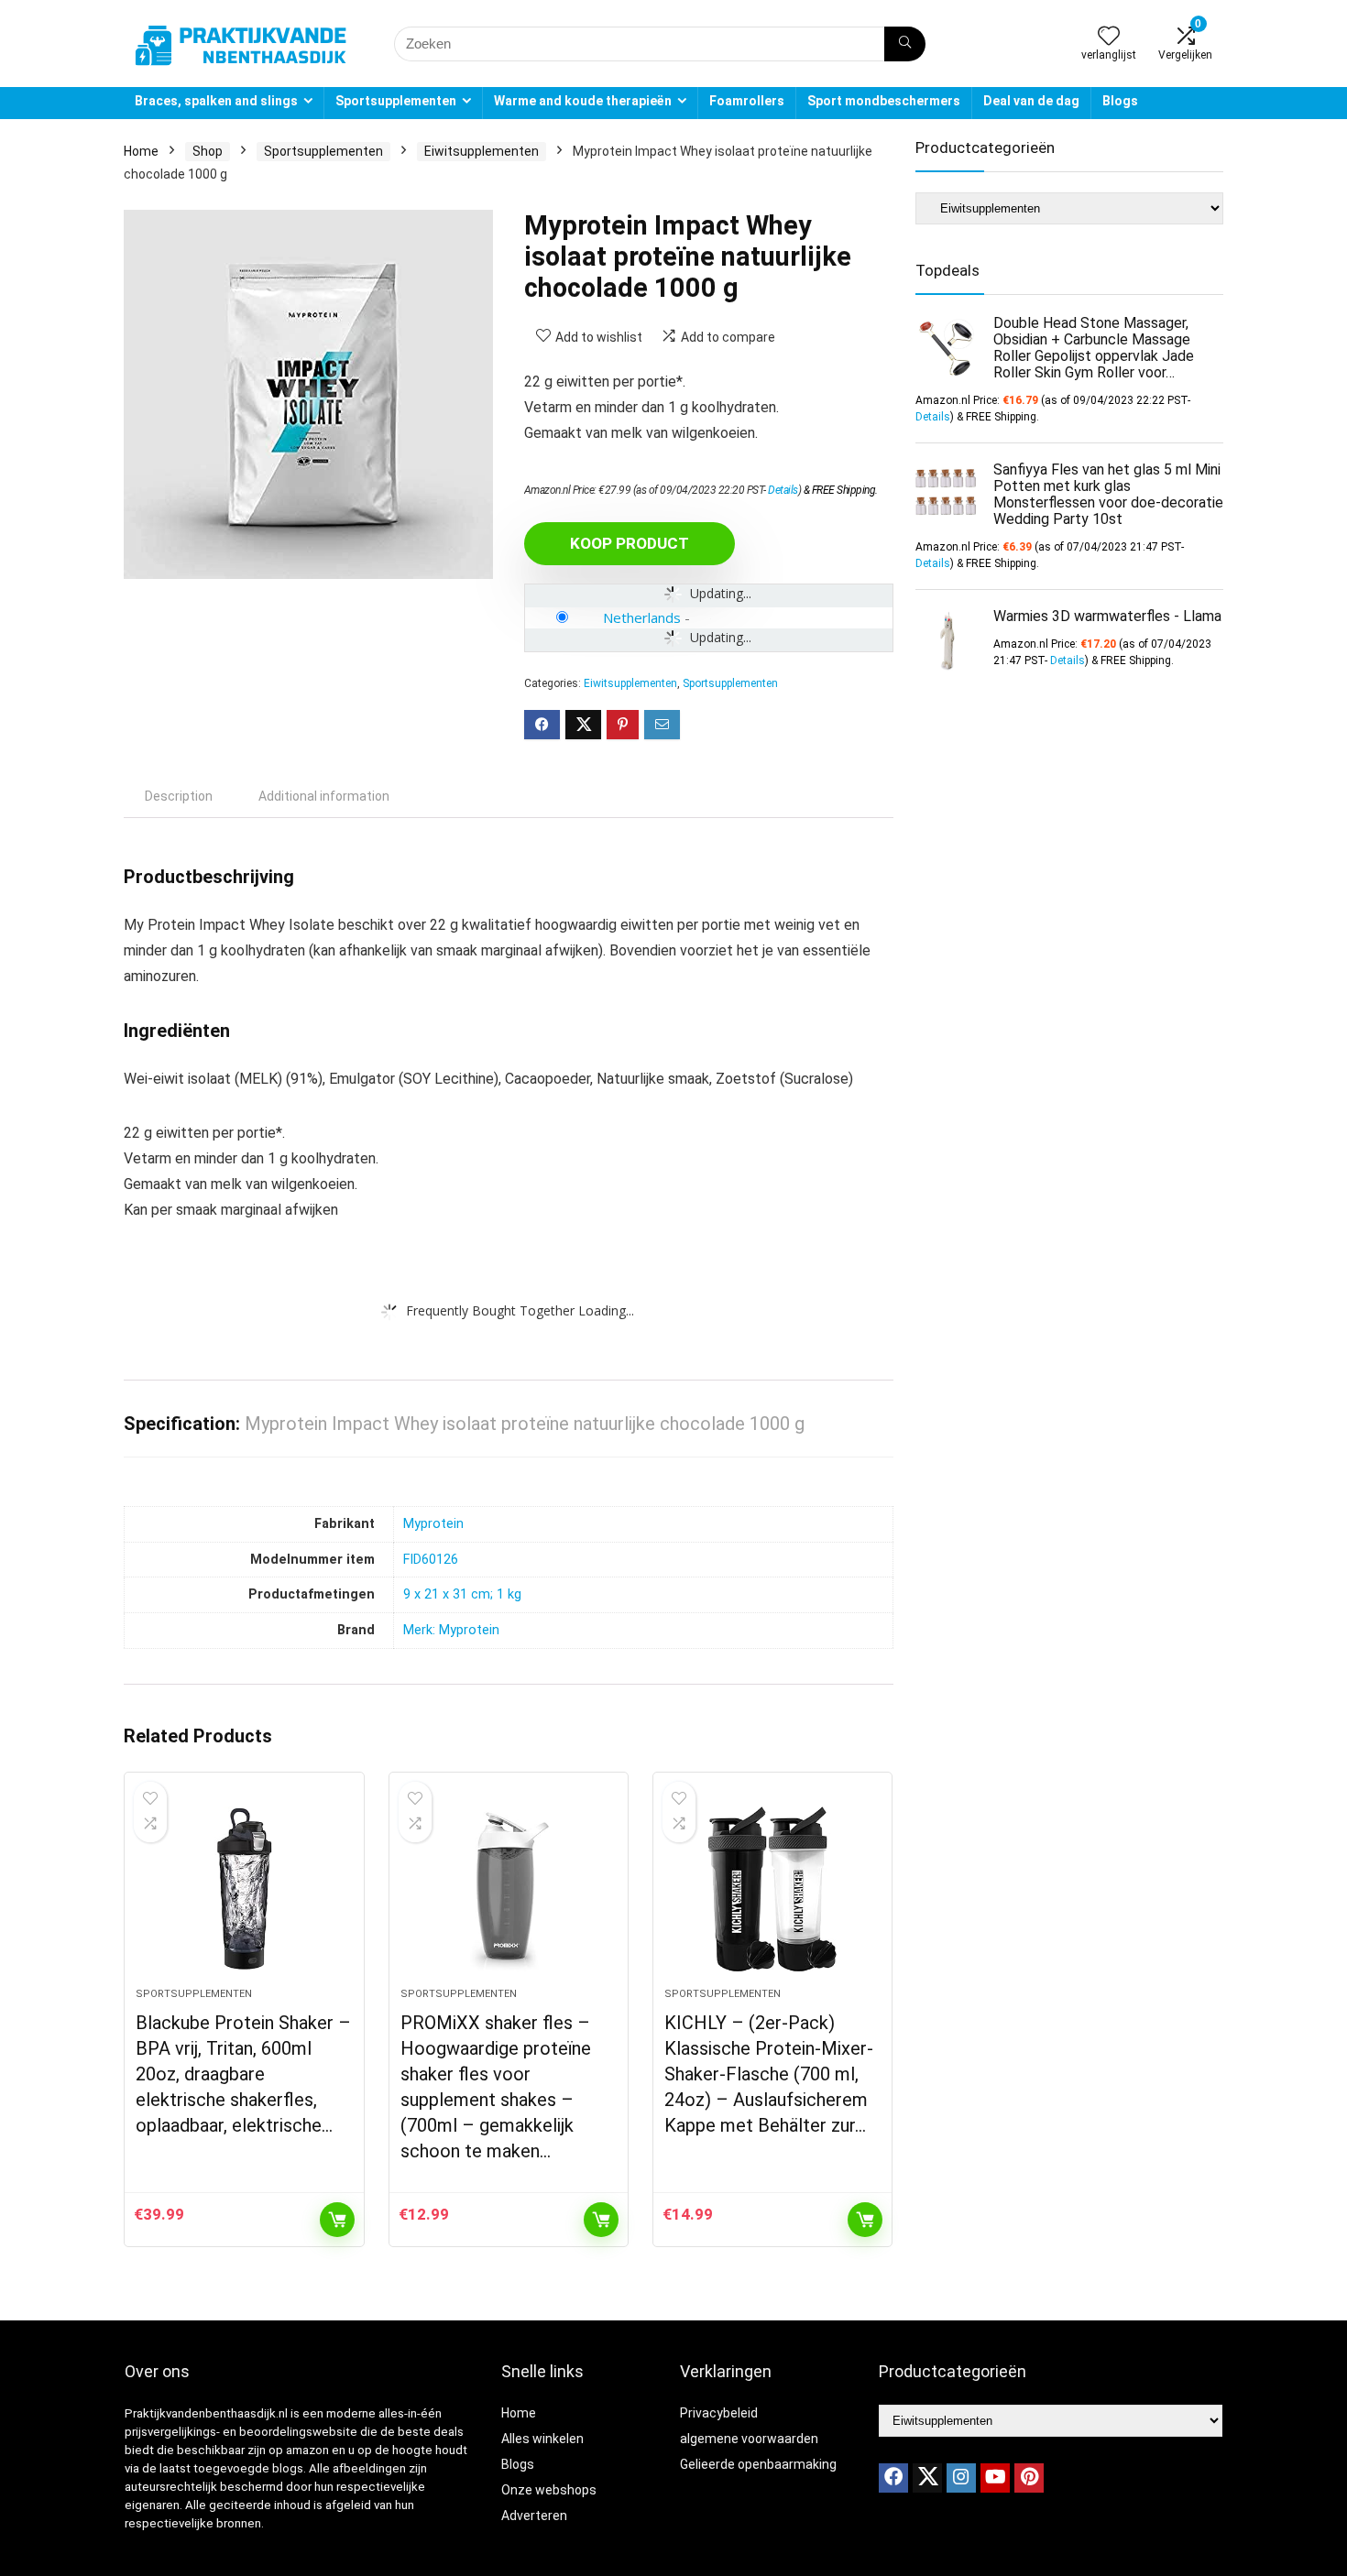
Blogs (1120, 101)
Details (783, 490)
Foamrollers (747, 101)
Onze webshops (549, 2490)
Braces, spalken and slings (216, 101)
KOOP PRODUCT (630, 543)
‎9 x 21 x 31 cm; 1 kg (462, 1594)
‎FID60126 (431, 1560)
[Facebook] (893, 2478)
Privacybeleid (719, 2413)
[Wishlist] (1109, 38)
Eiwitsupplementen (482, 151)
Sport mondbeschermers (884, 101)
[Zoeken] (905, 44)
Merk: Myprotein (451, 1630)
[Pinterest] (1029, 2478)
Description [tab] (179, 796)
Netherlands (642, 617)
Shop (208, 151)
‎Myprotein (433, 1524)
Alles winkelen (542, 2439)
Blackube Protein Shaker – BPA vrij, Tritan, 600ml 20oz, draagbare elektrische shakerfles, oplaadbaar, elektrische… (243, 2074)
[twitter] (927, 2478)
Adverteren (534, 2516)
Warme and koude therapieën (583, 101)
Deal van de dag (1031, 101)
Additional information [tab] (324, 796)
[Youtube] (995, 2478)
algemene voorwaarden (749, 2439)
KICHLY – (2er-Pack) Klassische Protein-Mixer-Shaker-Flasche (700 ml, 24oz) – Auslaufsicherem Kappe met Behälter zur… (769, 2074)
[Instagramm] (961, 2478)
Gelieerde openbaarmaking (758, 2464)
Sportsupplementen (396, 101)
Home (141, 151)
